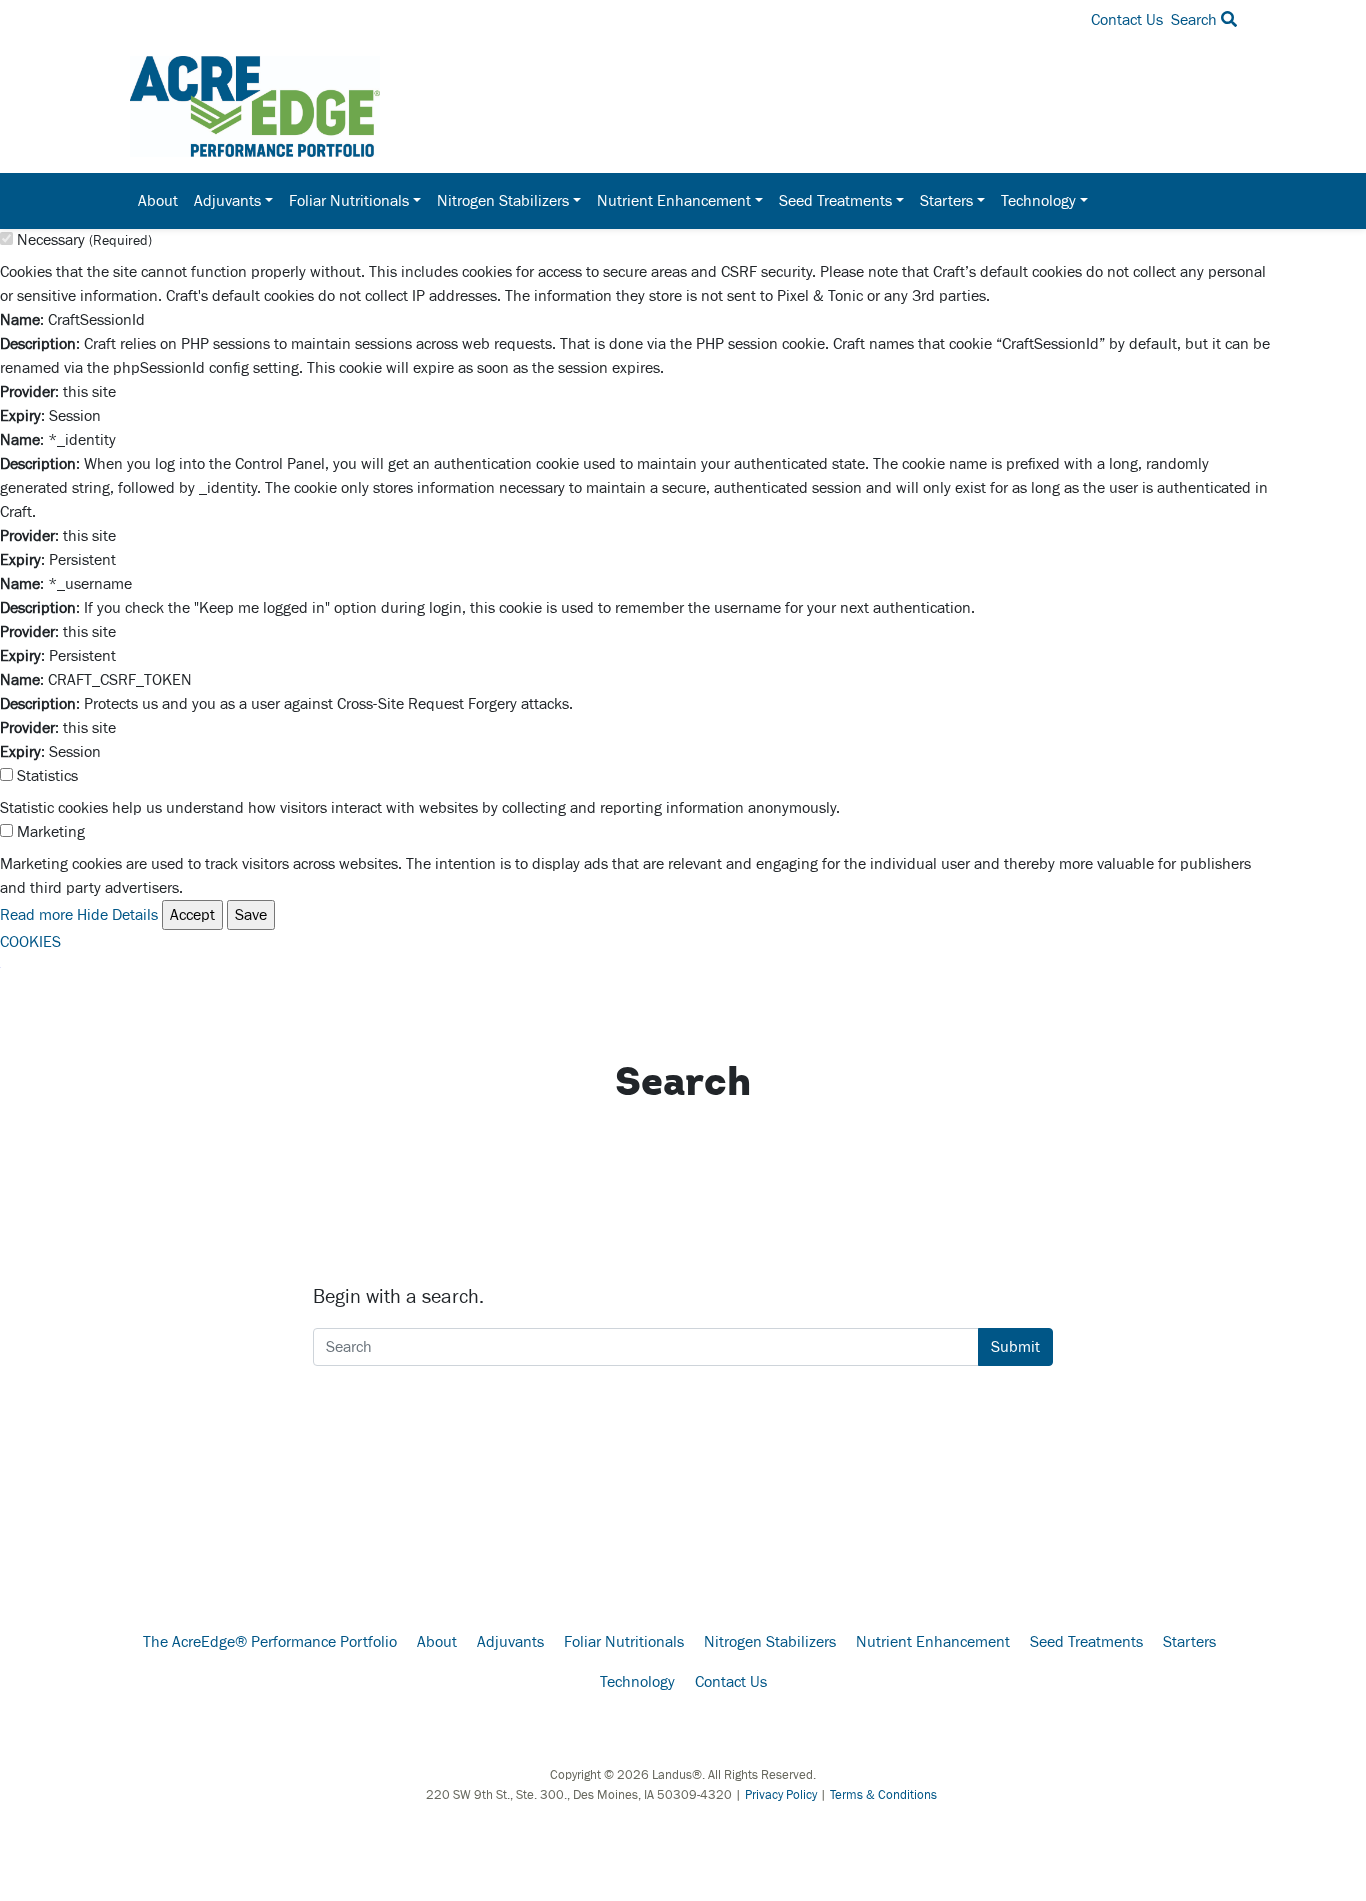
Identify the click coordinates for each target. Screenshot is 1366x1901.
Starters (1189, 1642)
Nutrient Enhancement (933, 1642)
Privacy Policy (781, 1795)
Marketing (51, 832)
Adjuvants (510, 1642)
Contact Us (1127, 20)
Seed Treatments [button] (835, 201)
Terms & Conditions (883, 1795)
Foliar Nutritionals (624, 1642)
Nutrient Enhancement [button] (674, 201)
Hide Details (117, 915)
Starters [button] (946, 201)
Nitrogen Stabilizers (770, 1642)
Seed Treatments (1086, 1642)
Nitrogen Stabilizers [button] (503, 201)
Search (1196, 20)
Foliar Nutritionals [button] (349, 201)
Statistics (47, 776)
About (158, 201)
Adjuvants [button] (227, 201)
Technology (637, 1682)
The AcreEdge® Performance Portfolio (270, 1642)
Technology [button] (1038, 201)
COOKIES (30, 942)
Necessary (84, 240)
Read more (36, 915)
